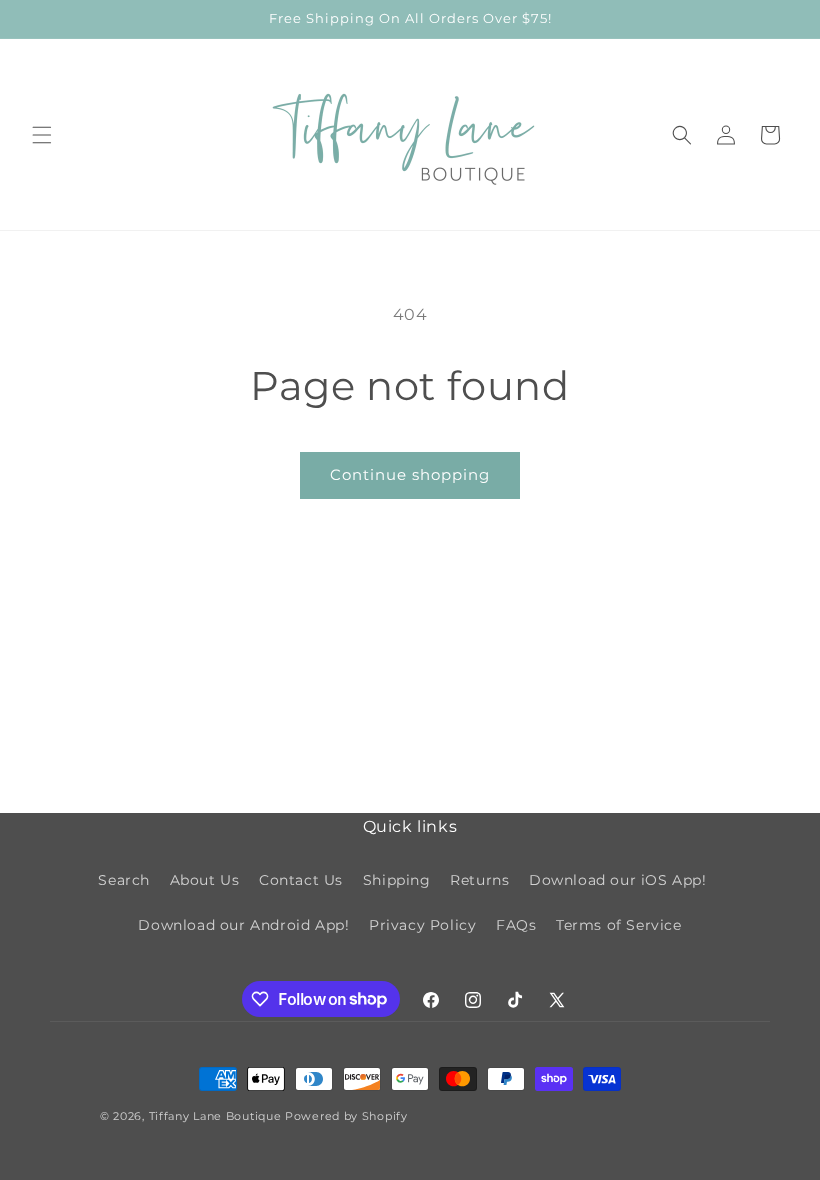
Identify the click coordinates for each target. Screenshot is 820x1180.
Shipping (397, 880)
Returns (479, 880)
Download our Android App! (243, 925)
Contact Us (301, 880)
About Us (205, 880)
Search (124, 880)
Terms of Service (619, 925)
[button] (42, 135)
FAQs (516, 925)
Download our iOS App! (618, 880)
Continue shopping (410, 474)
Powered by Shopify (346, 1116)
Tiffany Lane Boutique (215, 1116)
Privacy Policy (422, 925)
